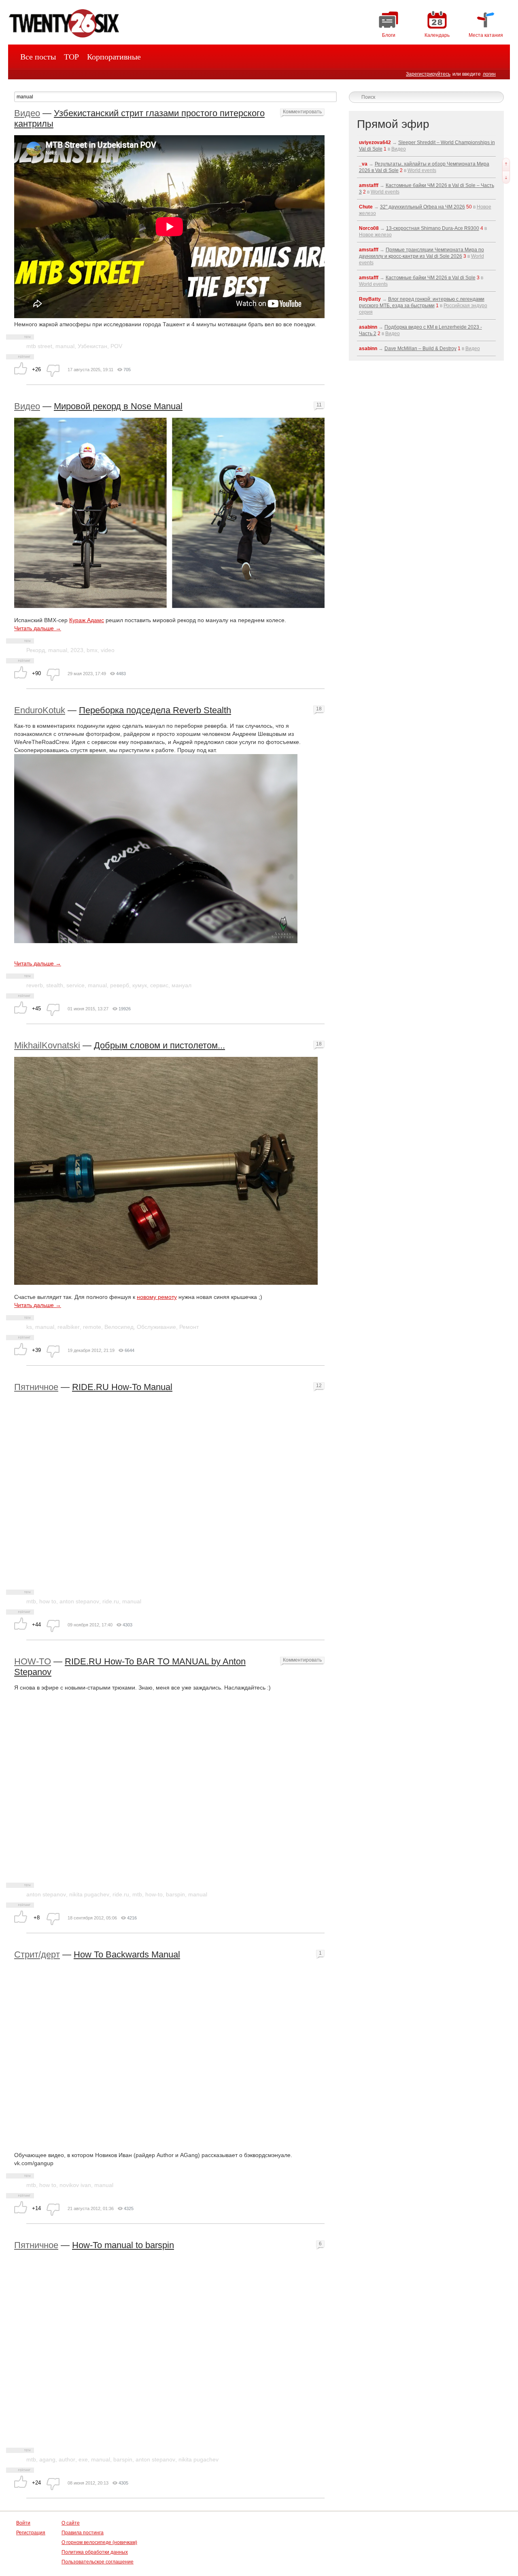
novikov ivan (75, 2185)
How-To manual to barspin (123, 2245)
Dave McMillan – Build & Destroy (420, 349)
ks (29, 1327)
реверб (120, 985)
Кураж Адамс (87, 620)
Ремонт (189, 1327)
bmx (92, 650)
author (67, 2459)
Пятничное (36, 1387)
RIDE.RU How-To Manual (122, 1387)
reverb (35, 985)
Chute (366, 207)
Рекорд (36, 650)
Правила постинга (83, 2533)
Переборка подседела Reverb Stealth (155, 710)
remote (92, 1327)
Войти (23, 2523)
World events (422, 170)
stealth (55, 985)
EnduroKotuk (40, 710)
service (75, 985)
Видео (27, 113)
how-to (154, 1894)
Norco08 (369, 228)
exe (83, 2459)
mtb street (39, 346)
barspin (175, 1894)
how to (48, 1601)
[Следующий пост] (506, 177)
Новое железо (375, 235)
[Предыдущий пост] (506, 164)
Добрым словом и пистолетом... (159, 1045)
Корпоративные (114, 57)
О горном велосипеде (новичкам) (99, 2542)
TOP (71, 57)
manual (65, 346)
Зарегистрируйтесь (428, 74)
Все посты (38, 57)
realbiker (69, 1327)
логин (489, 74)
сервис (159, 985)
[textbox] (175, 97)
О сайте (71, 2523)
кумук (140, 985)
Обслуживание (156, 1327)
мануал (182, 985)
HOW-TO (33, 1661)
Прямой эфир (393, 124)
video (108, 650)
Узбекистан (92, 346)
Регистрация (31, 2533)
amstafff (369, 185)
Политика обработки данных (95, 2552)
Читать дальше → (38, 628)
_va (363, 164)
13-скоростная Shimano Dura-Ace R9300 (433, 228)
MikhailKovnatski (47, 1045)
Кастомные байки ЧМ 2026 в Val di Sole (431, 278)
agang (47, 2459)
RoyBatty (370, 299)
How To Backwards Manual (127, 1954)
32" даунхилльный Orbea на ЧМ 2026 (422, 207)
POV (116, 346)
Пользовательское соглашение (98, 2562)
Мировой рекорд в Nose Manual (118, 406)
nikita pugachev (89, 1894)
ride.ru (111, 1601)
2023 (77, 650)
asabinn (368, 327)
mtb (31, 1601)
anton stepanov (79, 1601)
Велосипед (119, 1327)
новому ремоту (157, 1297)
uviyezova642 (375, 142)
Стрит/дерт (37, 1954)
